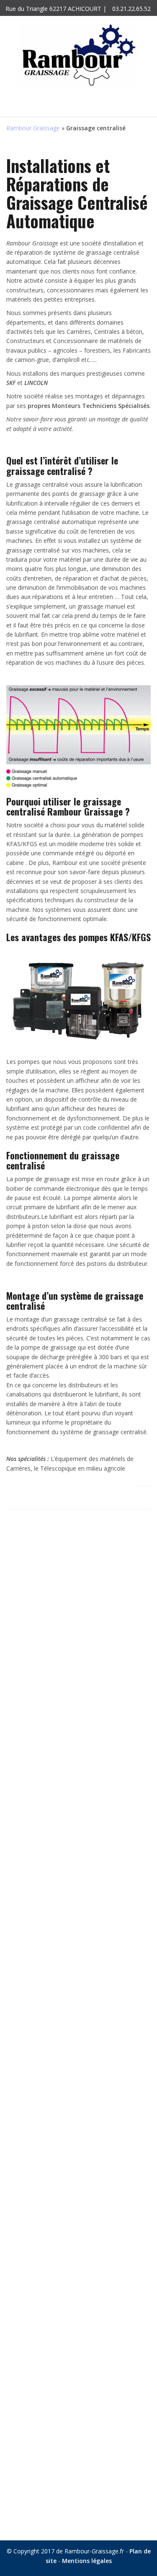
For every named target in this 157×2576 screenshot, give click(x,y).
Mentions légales (87, 2561)
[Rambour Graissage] (78, 55)
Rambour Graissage (33, 128)
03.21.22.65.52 (131, 9)
